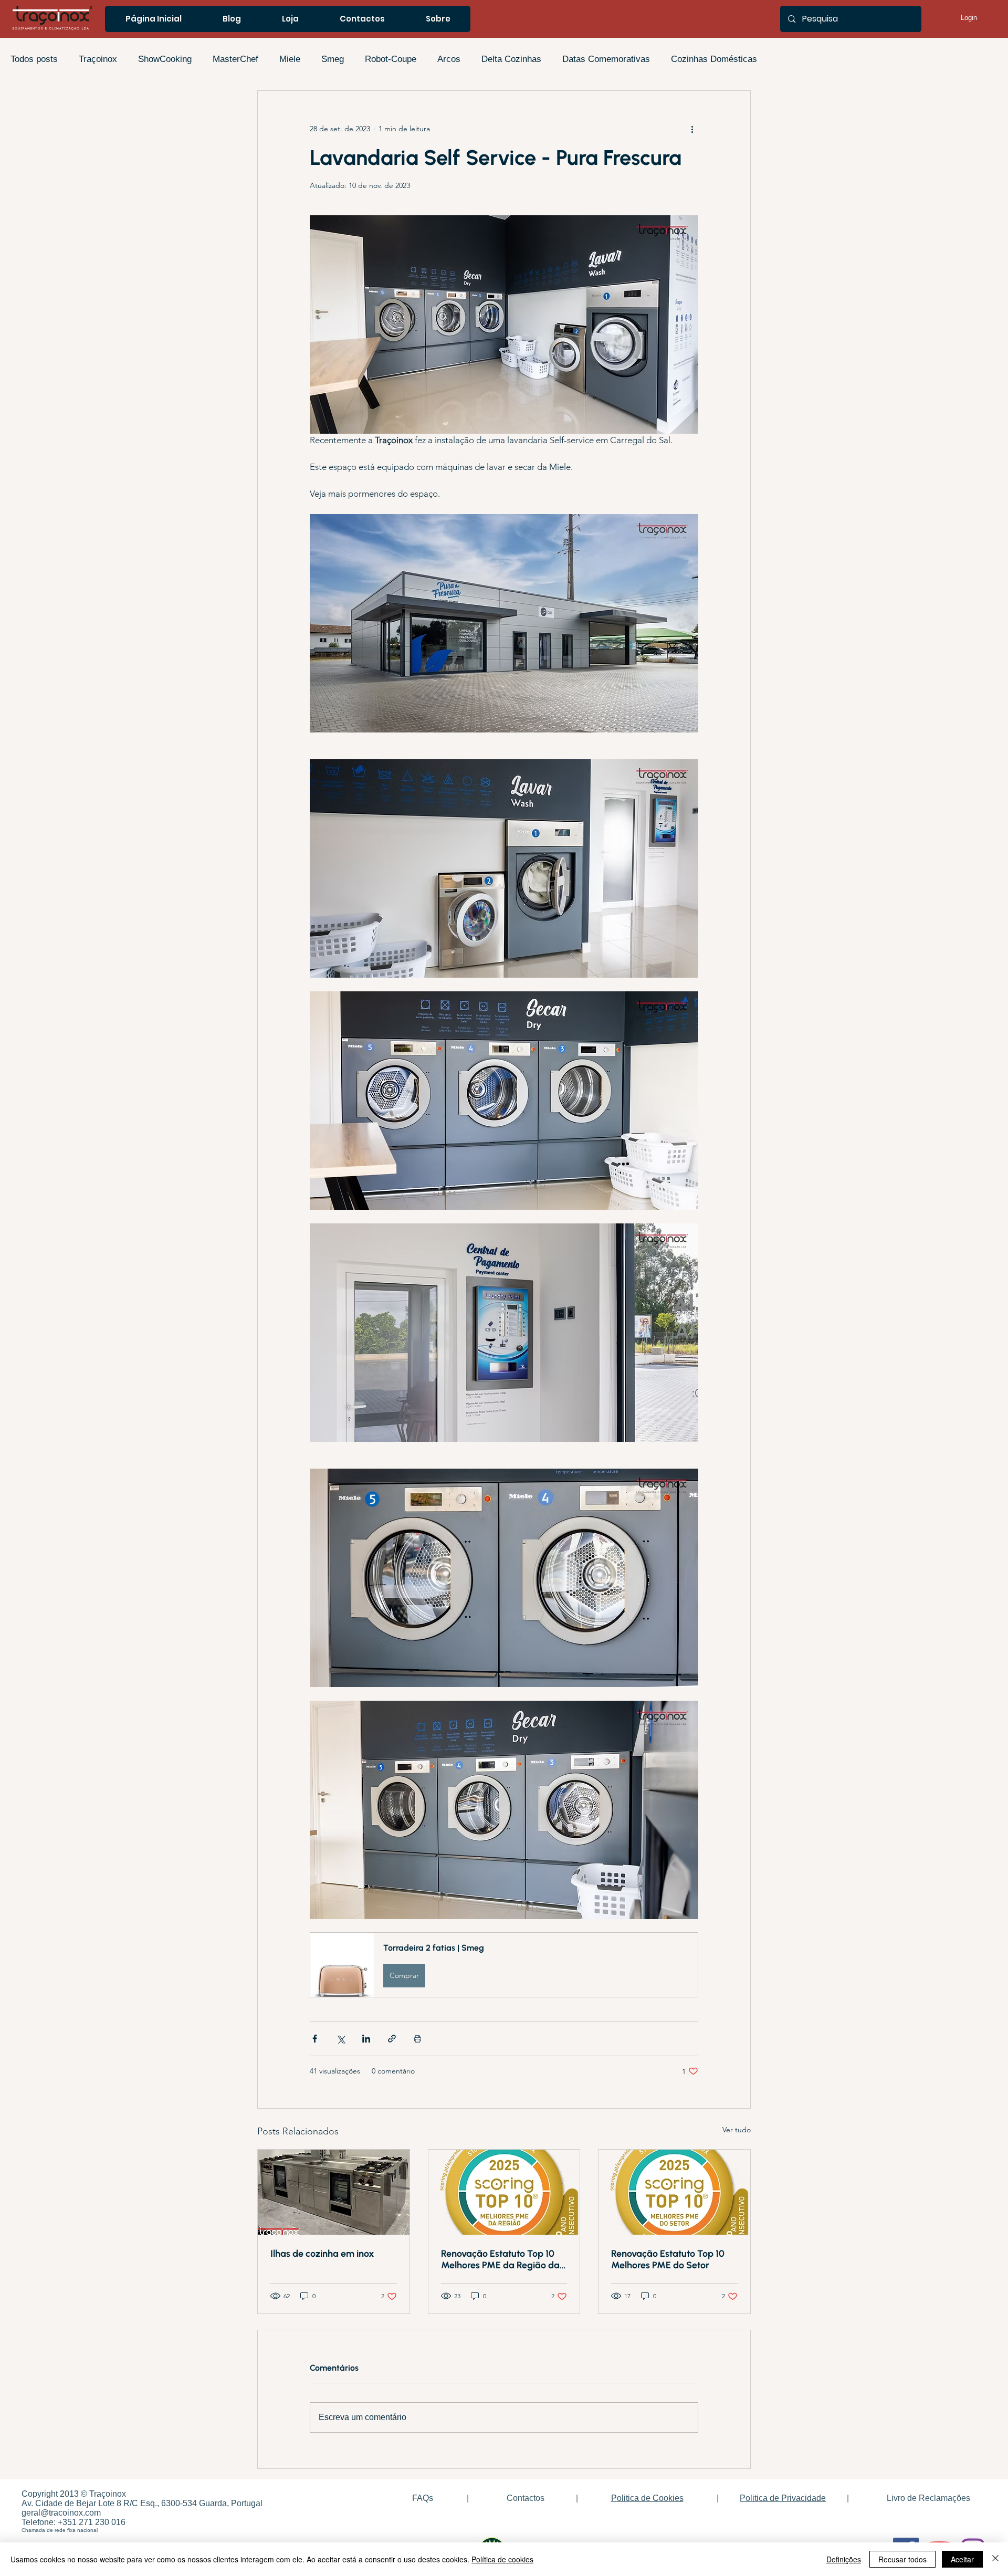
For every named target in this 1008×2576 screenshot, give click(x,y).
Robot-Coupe (391, 59)
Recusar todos (902, 2559)
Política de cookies (502, 2559)
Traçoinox (98, 59)
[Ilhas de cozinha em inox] (334, 2192)
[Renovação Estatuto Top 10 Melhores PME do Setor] (674, 2192)
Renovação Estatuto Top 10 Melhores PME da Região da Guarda (500, 2259)
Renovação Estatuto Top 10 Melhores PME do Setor (668, 2259)
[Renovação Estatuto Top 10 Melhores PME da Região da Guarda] (504, 2192)
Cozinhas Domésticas (714, 59)
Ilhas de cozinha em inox (322, 2254)
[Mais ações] (692, 129)
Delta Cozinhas (511, 59)
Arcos (449, 59)
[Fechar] (995, 2559)
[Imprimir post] (418, 2039)
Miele (290, 59)
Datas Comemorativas (606, 59)
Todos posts (34, 59)
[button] (504, 1965)
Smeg (333, 59)
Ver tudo (737, 2130)
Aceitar (962, 2559)
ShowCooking (165, 59)
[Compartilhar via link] (392, 2039)
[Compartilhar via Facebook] (315, 2039)
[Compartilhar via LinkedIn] (366, 2039)
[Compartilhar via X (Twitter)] (340, 2039)
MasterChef (235, 59)
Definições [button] (844, 2559)
